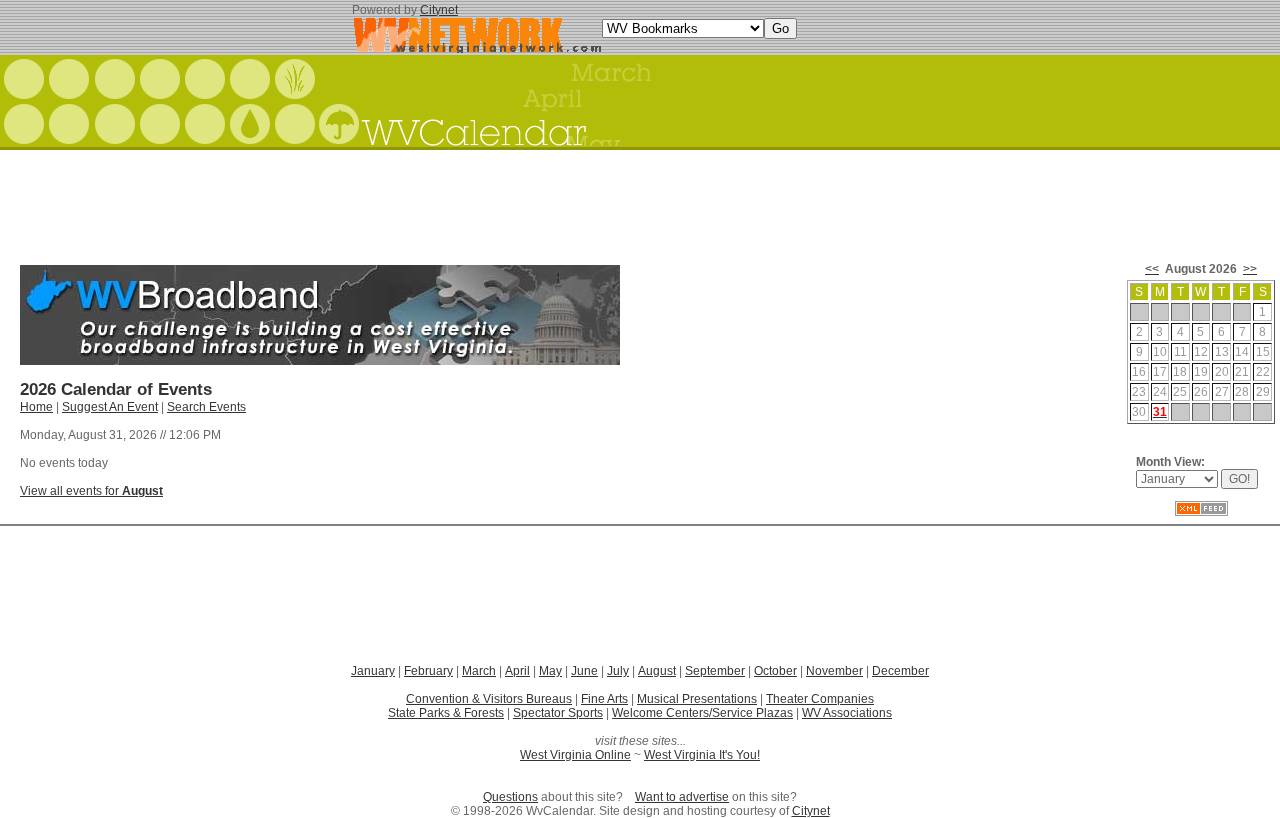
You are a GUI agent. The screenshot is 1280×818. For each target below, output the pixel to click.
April (517, 671)
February (428, 671)
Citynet (439, 10)
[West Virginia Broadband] (320, 361)
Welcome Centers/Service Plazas (702, 713)
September (715, 671)
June (584, 671)
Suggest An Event (110, 407)
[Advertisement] (640, 200)
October (775, 671)
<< (1152, 269)
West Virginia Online (575, 755)
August (657, 671)
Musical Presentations (697, 699)
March (479, 671)
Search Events (206, 407)
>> (1250, 269)
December (900, 671)
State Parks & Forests (446, 713)
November (834, 671)
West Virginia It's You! (702, 755)
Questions (510, 797)
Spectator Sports (558, 713)
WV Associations (847, 713)
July (618, 671)
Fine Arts (604, 699)
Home (36, 407)
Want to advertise (682, 797)
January (373, 671)
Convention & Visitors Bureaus (489, 699)
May (550, 671)
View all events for (91, 491)
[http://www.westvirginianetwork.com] (477, 49)
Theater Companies (820, 699)
